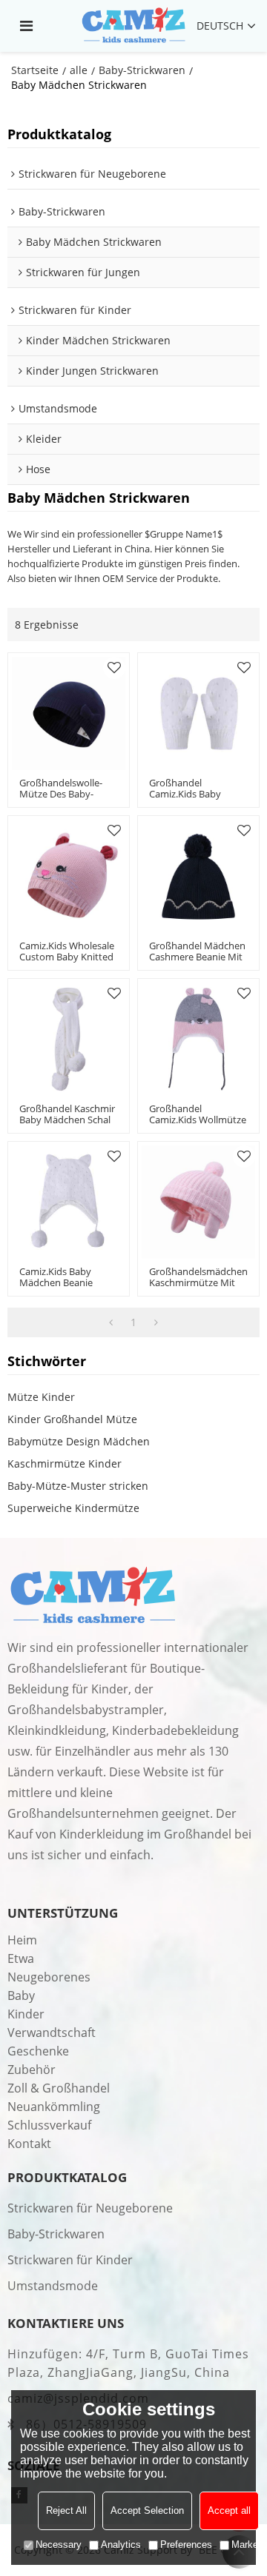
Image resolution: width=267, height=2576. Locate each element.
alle (79, 70)
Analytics (121, 2545)
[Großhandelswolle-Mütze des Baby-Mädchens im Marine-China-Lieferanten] (69, 713)
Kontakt (29, 2144)
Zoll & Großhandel (59, 2088)
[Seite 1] (111, 1322)
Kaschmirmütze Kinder (65, 1463)
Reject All (66, 2510)
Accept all (229, 2510)
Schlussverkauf (49, 2125)
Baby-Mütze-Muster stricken (78, 1486)
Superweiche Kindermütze (73, 1508)
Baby (21, 1995)
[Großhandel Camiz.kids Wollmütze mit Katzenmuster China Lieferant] (198, 1039)
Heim (22, 1940)
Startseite (35, 70)
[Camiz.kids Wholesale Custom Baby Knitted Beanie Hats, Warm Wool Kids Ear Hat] (69, 876)
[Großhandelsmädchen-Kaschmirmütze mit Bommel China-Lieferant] (198, 1202)
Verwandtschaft (52, 2033)
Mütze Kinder (41, 1397)
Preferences (186, 2545)
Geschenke (38, 2051)
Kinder (26, 2014)
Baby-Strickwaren (142, 70)
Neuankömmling (54, 2107)
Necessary (59, 2545)
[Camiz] (133, 26)
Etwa (21, 1958)
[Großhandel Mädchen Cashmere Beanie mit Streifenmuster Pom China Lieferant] (198, 876)
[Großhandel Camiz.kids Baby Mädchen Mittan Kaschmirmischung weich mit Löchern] (198, 713)
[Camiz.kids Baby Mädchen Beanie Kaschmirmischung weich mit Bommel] (69, 1202)
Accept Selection (147, 2510)
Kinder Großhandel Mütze (72, 1419)
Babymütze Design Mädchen (79, 1441)
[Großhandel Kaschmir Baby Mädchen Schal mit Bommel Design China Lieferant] (69, 1039)
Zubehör (32, 2070)
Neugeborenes (49, 1977)
